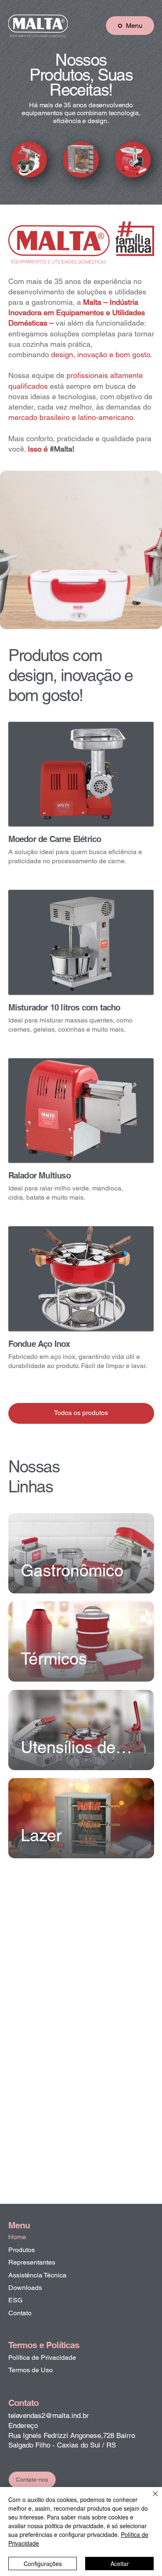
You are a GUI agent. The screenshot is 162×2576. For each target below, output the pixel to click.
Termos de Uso (31, 2370)
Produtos (22, 2250)
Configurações (43, 2564)
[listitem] (81, 802)
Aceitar (120, 2564)
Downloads (25, 2288)
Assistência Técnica (37, 2275)
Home (17, 2237)
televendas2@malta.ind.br (49, 2415)
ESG (15, 2300)
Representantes (32, 2262)
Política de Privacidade (42, 2357)
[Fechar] (150, 2499)
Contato (20, 2313)
